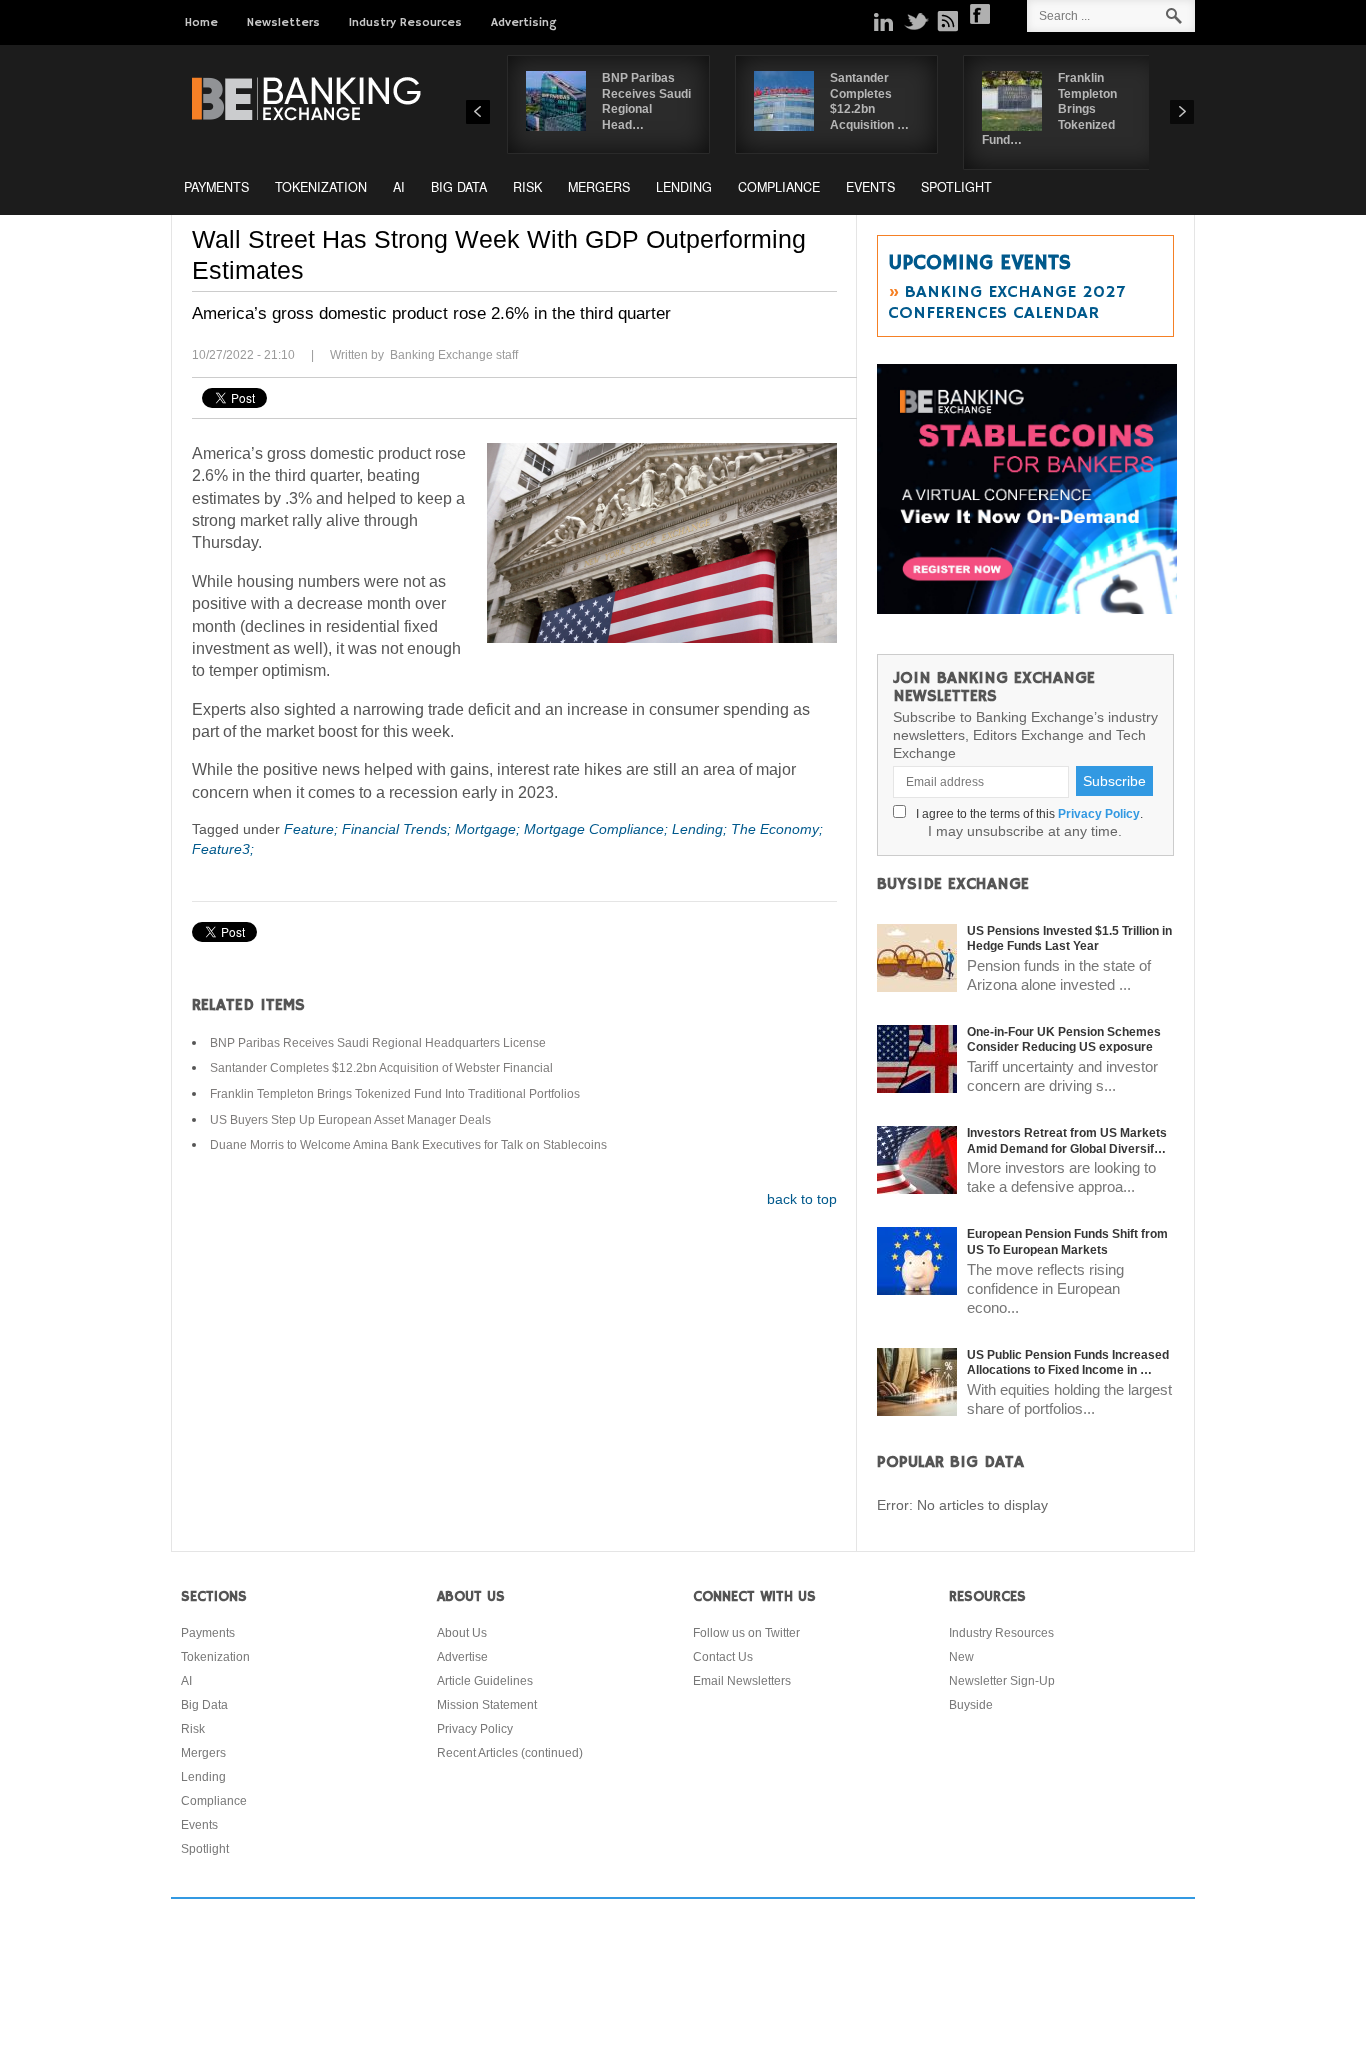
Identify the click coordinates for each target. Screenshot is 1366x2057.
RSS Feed (948, 21)
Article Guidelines (485, 1681)
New (961, 1657)
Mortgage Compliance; (598, 829)
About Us (462, 1633)
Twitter (916, 21)
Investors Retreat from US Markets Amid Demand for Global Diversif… (1067, 1141)
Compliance (779, 187)
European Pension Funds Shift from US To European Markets (1067, 1242)
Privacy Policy (1099, 814)
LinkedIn (884, 21)
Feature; (313, 829)
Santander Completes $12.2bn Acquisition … (869, 101)
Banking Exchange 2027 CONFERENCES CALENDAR (1006, 302)
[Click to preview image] (662, 543)
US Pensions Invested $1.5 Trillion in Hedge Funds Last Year (1069, 939)
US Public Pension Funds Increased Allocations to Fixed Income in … (1068, 1363)
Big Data (459, 187)
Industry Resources (405, 22)
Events (870, 187)
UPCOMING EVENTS (979, 263)
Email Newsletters (742, 1681)
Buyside (971, 1705)
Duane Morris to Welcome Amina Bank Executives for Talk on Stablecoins (408, 1145)
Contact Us (723, 1657)
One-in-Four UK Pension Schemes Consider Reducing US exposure (1064, 1040)
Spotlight (956, 187)
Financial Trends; (398, 829)
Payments (216, 187)
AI (399, 187)
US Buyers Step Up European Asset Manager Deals (350, 1120)
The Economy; (777, 829)
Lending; (701, 829)
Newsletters (283, 22)
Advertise (462, 1657)
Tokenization (321, 187)
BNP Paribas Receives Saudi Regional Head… (646, 101)
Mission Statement (487, 1705)
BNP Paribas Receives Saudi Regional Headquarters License (378, 1043)
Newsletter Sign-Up (1002, 1681)
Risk (527, 187)
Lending (684, 187)
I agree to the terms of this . (1026, 814)
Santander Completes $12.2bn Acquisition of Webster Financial (381, 1068)
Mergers (599, 187)
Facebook (980, 14)
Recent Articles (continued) (510, 1753)
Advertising (524, 22)
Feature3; (223, 849)
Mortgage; (489, 829)
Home (201, 22)
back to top (802, 1199)
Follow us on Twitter (746, 1633)
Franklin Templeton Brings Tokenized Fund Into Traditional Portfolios (395, 1094)
